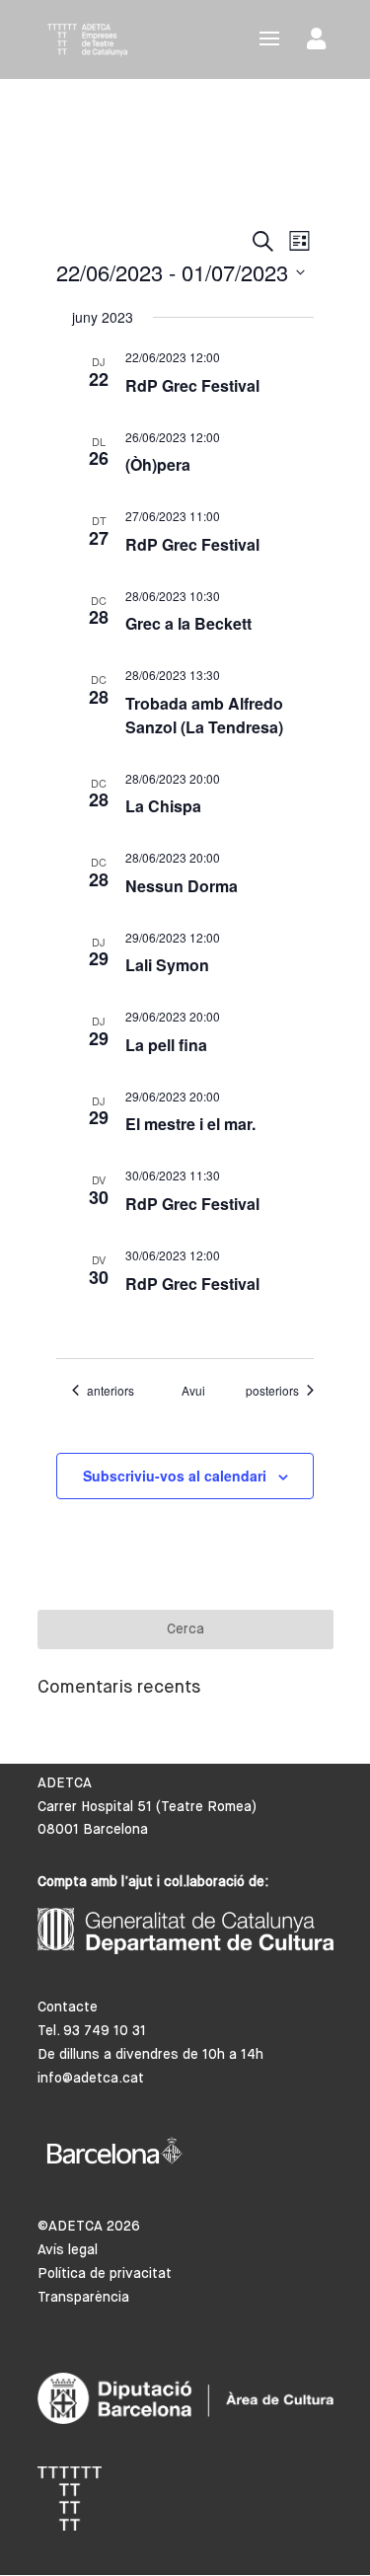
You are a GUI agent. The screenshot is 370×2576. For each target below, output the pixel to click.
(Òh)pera (158, 464)
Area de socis (320, 43)
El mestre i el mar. (190, 1124)
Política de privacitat (105, 2274)
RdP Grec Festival (192, 385)
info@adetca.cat (91, 2079)
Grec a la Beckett (188, 623)
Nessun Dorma (182, 886)
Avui (193, 1391)
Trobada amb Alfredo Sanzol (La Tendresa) (204, 715)
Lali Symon (167, 965)
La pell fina (166, 1045)
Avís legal (68, 2250)
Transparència (83, 2298)
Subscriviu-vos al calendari (175, 1476)
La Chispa (163, 806)
